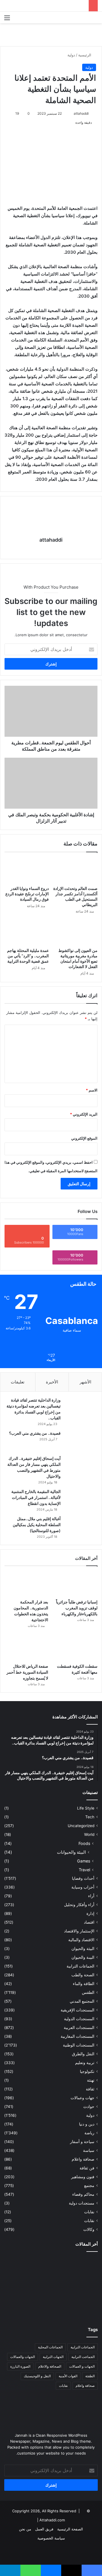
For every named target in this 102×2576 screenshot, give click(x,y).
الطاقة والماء (84, 1984)
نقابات (89, 2221)
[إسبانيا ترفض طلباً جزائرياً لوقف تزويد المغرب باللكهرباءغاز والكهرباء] (76, 1584)
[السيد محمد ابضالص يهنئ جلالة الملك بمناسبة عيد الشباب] (19, 2303)
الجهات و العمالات (82, 2366)
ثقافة (90, 2089)
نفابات (89, 2212)
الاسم (92, 1090)
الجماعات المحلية (50, 2347)
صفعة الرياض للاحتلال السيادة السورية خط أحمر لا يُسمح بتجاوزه (27, 1672)
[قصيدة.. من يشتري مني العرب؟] (80, 1441)
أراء (91, 1896)
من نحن (25, 2529)
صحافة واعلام (83, 2159)
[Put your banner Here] (51, 34)
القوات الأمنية (68, 2376)
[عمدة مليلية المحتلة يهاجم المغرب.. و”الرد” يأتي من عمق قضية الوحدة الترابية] (27, 932)
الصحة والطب (83, 1975)
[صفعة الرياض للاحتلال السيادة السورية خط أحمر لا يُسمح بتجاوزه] (26, 1648)
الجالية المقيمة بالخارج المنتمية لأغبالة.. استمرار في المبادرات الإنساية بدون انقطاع (36, 1497)
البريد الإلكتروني (84, 1114)
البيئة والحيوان (83, 1949)
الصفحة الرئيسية (70, 2529)
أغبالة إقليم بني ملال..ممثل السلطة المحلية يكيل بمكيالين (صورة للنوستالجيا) (37, 1525)
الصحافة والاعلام (50, 2366)
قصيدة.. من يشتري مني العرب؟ (35, 1433)
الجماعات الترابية (80, 1966)
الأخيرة (52, 1382)
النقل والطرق (83, 2054)
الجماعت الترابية (83, 2357)
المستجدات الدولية (79, 2019)
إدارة (90, 1913)
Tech (90, 1817)
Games (84, 1861)
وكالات (89, 2229)
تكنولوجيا (87, 2071)
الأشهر (85, 1382)
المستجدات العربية (79, 2028)
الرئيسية (85, 55)
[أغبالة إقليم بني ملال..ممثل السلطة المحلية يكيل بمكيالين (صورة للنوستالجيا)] (80, 1527)
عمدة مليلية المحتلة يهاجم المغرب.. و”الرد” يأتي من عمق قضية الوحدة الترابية (28, 956)
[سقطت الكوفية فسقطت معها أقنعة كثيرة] (76, 1648)
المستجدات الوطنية (79, 2045)
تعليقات (18, 1382)
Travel (84, 1870)
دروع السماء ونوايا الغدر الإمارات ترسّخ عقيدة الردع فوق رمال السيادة (27, 894)
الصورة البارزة (20, 2366)
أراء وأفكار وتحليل (79, 1905)
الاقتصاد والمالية (81, 1940)
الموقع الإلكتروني (84, 1138)
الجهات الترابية (53, 2357)
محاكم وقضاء (83, 2194)
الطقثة (90, 2376)
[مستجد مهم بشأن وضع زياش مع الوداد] (83, 2265)
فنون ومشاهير (83, 2177)
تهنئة (91, 2080)
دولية (71, 55)
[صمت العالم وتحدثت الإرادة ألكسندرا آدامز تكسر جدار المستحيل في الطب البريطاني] (75, 870)
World (89, 1834)
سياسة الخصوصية (51, 2538)
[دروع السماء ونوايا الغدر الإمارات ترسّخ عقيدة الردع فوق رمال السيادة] (27, 870)
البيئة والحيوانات (71, 1852)
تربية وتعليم (85, 2063)
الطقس (88, 1992)
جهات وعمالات (82, 2098)
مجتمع (89, 2186)
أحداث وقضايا (83, 1878)
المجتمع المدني (82, 2001)
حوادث (89, 2107)
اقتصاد (89, 1922)
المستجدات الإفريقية (77, 2010)
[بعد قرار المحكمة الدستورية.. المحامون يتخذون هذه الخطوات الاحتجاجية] (26, 1584)
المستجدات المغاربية (77, 2036)
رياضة (89, 2133)
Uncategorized (81, 1826)
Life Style (86, 1808)
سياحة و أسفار (82, 2142)
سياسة (89, 2150)
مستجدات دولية (82, 2203)
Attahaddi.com (52, 2520)
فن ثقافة (87, 2168)
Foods (84, 1843)
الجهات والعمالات (23, 2357)
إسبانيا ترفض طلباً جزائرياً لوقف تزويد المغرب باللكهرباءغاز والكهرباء (77, 1608)
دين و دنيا (87, 2124)
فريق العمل (44, 2529)
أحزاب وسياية (83, 1887)
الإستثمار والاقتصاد (79, 1931)
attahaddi (81, 113)
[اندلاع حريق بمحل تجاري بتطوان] (51, 2305)
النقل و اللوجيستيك (37, 2376)
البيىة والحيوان (83, 1957)
